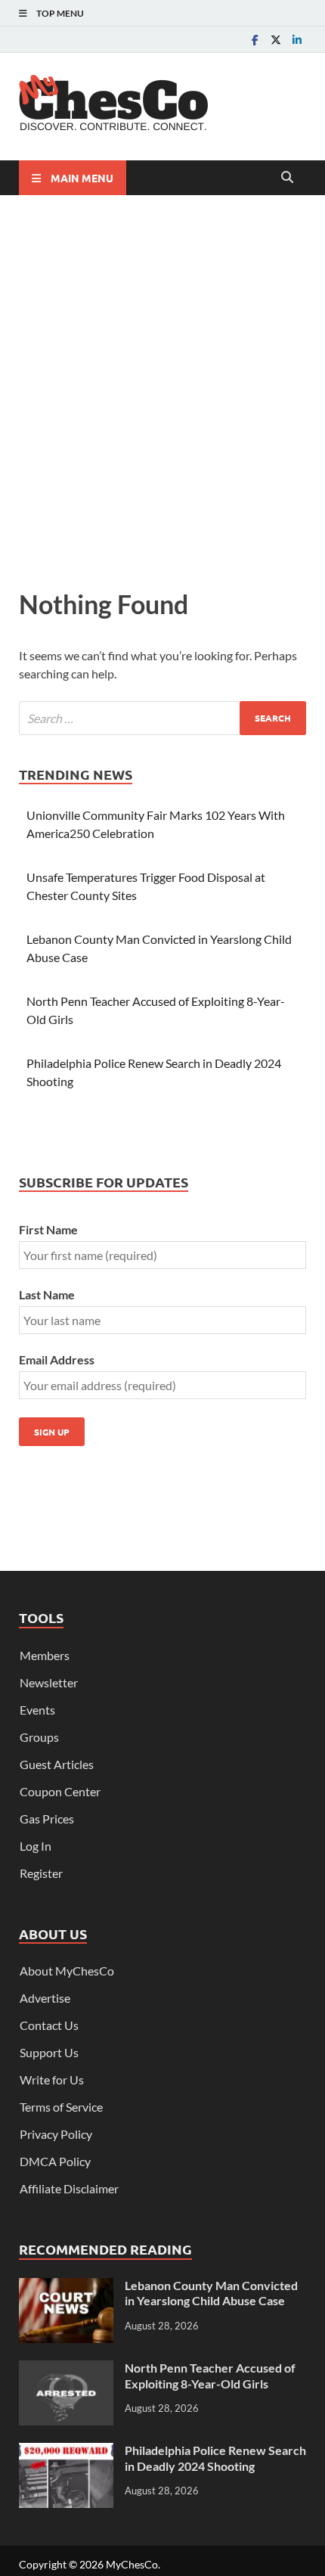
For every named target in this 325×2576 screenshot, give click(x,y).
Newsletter (49, 1682)
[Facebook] (255, 40)
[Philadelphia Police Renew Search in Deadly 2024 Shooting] (66, 2452)
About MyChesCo (67, 1971)
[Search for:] (162, 718)
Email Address (57, 1359)
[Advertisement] (162, 388)
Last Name (47, 1294)
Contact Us (49, 2025)
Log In (36, 1846)
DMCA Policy (55, 2161)
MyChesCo (132, 2564)
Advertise (45, 1998)
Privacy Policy (56, 2134)
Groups (39, 1737)
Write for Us (52, 2079)
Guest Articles (57, 1764)
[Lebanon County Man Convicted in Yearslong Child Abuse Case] (66, 2287)
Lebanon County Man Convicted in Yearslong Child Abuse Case (211, 2293)
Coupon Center (60, 1791)
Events (37, 1710)
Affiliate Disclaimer (69, 2188)
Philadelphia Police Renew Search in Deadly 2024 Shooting (215, 2458)
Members (45, 1655)
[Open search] (287, 178)
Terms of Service (61, 2107)
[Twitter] (276, 40)
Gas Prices (47, 1819)
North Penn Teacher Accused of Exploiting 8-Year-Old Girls (210, 2376)
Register (41, 1873)
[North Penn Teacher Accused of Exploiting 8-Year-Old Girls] (66, 2369)
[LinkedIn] (297, 40)
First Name (48, 1229)
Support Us (49, 2052)
